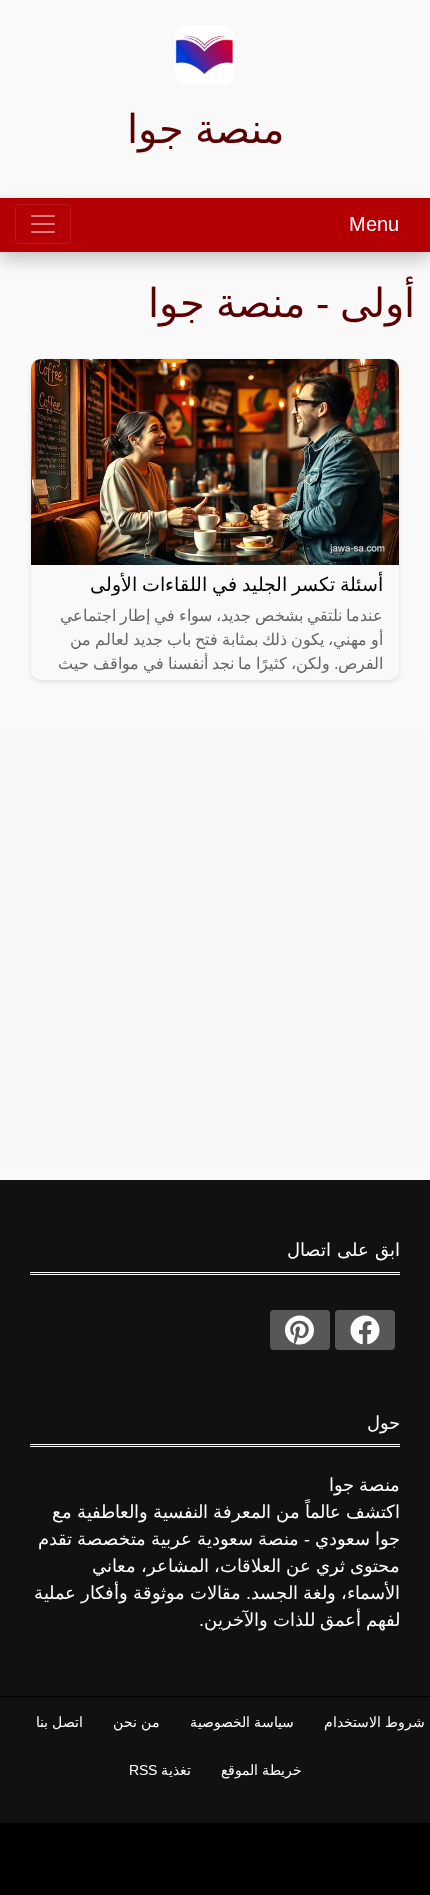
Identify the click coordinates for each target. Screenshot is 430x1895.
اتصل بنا (59, 1722)
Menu (374, 224)
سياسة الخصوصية (242, 1722)
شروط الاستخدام (374, 1722)
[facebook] (365, 1330)
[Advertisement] (215, 947)
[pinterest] (300, 1330)
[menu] (43, 224)
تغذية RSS (160, 1770)
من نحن (136, 1722)
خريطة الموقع (261, 1770)
